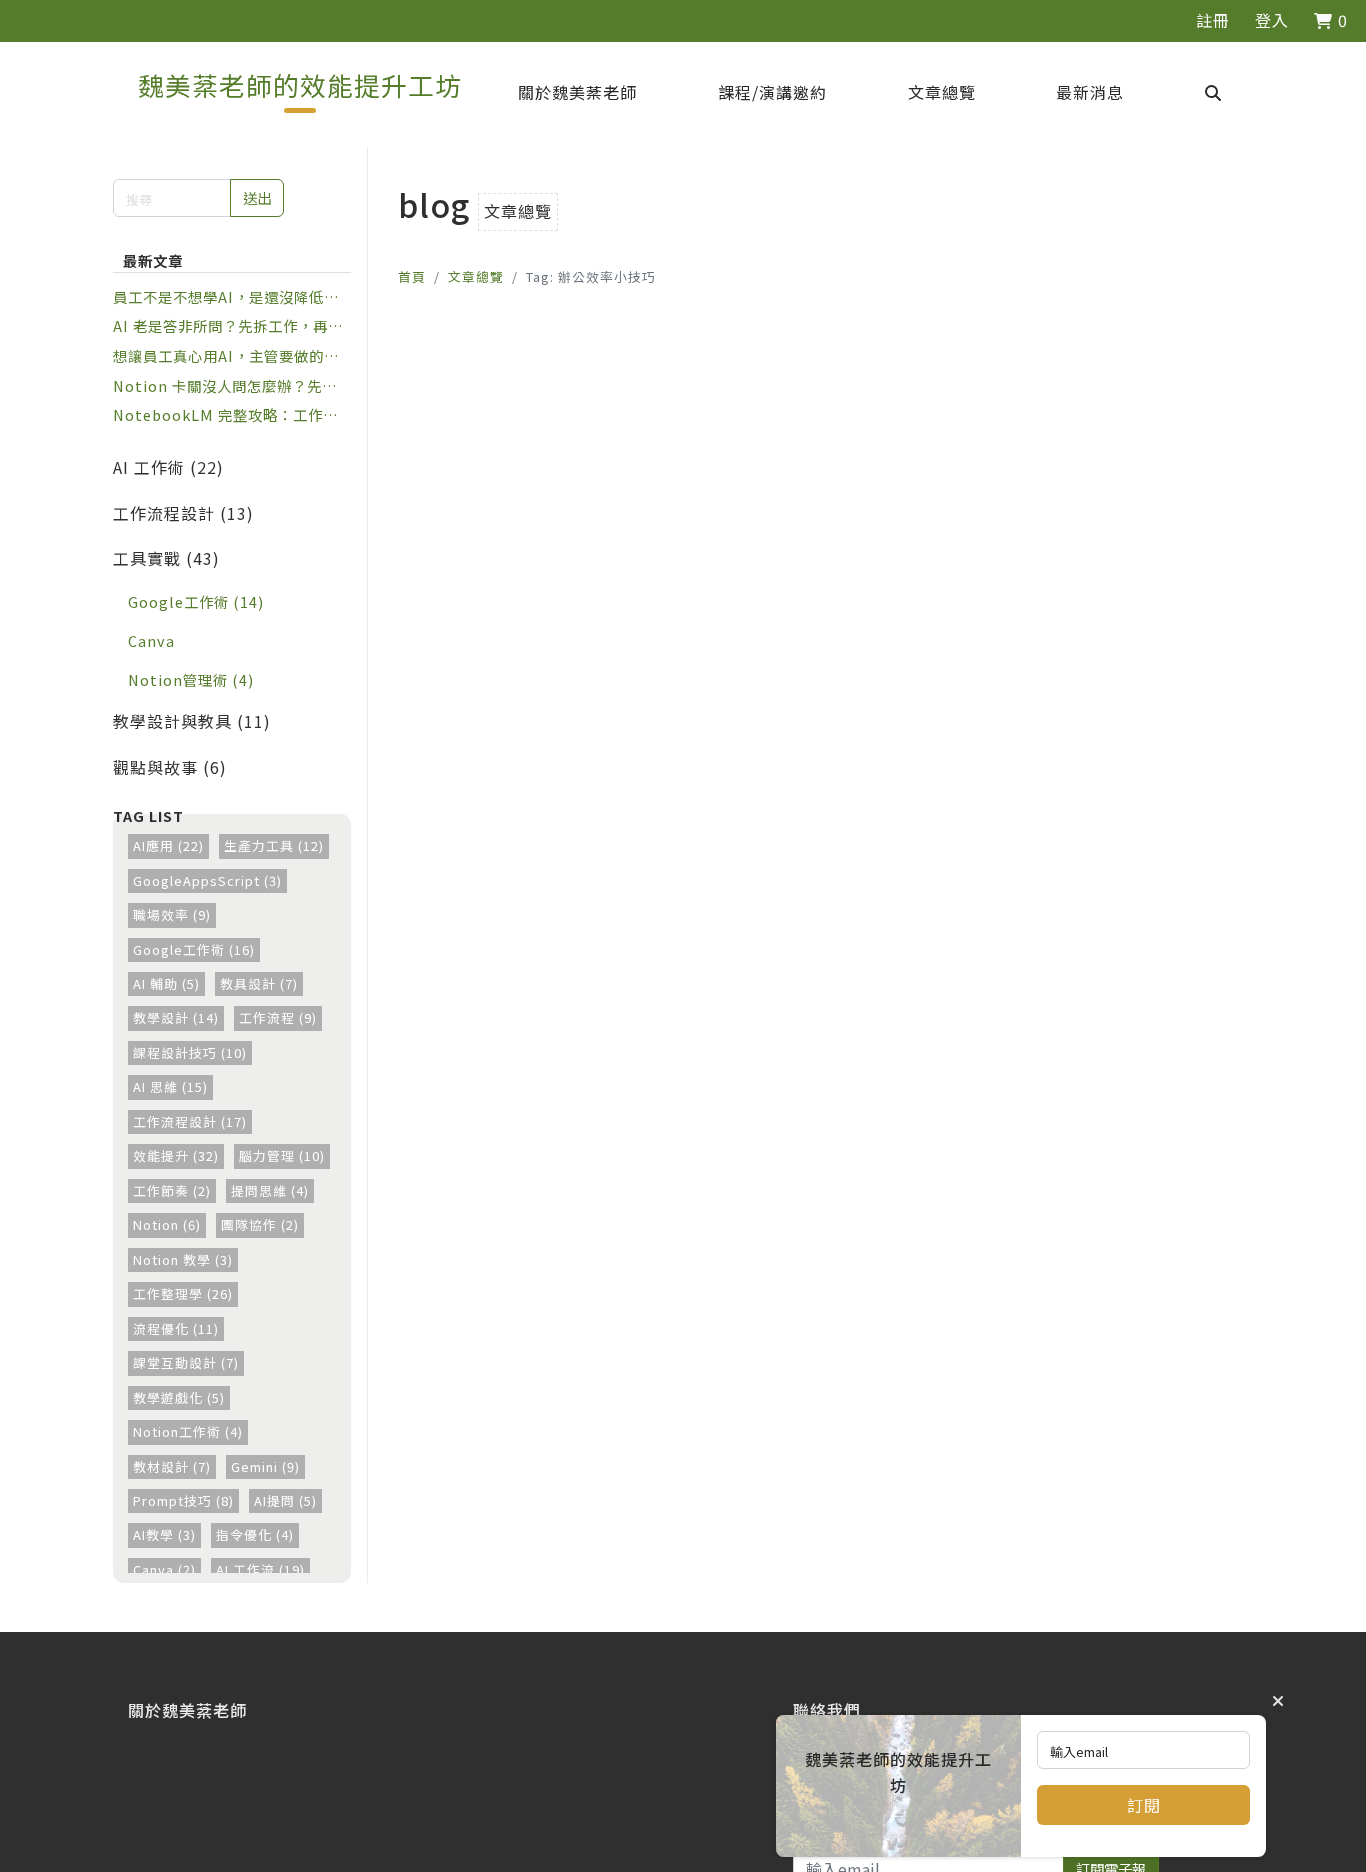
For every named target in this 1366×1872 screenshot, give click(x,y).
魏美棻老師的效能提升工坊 (300, 84)
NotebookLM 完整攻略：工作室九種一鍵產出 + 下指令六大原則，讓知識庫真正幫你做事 (227, 415)
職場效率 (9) (172, 914)
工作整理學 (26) (183, 1293)
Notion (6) (167, 1224)
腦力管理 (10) (282, 1155)
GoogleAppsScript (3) (207, 880)
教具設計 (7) (259, 983)
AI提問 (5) (285, 1500)
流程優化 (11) (176, 1328)
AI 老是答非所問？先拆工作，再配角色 (228, 326)
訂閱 (1144, 1805)
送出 (257, 197)
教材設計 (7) (172, 1466)
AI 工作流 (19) (260, 1569)
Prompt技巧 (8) (183, 1500)
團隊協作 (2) (260, 1224)
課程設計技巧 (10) (190, 1052)
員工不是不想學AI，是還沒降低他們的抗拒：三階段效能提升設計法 (226, 297)
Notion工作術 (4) (188, 1431)
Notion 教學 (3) (183, 1259)
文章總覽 (476, 276)
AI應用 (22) (168, 845)
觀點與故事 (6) (170, 767)
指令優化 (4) (255, 1534)
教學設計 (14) (176, 1017)
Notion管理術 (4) (191, 679)
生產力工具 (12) (274, 845)
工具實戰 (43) (166, 558)
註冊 (1213, 20)
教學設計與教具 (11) (192, 721)
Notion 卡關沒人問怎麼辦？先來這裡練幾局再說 (225, 386)
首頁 (412, 276)
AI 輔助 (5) (166, 983)
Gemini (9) (265, 1466)
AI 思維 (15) (170, 1086)
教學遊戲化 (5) (179, 1397)
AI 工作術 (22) (168, 467)
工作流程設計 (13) (183, 513)
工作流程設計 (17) (190, 1121)
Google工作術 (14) (196, 601)
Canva (151, 640)
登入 (1272, 20)
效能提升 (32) (176, 1155)
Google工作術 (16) (194, 949)
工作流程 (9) (278, 1017)
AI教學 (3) (164, 1534)
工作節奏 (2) (172, 1190)
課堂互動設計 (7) (186, 1362)
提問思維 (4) (270, 1190)
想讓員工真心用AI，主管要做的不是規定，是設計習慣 (226, 356)
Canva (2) (164, 1569)
